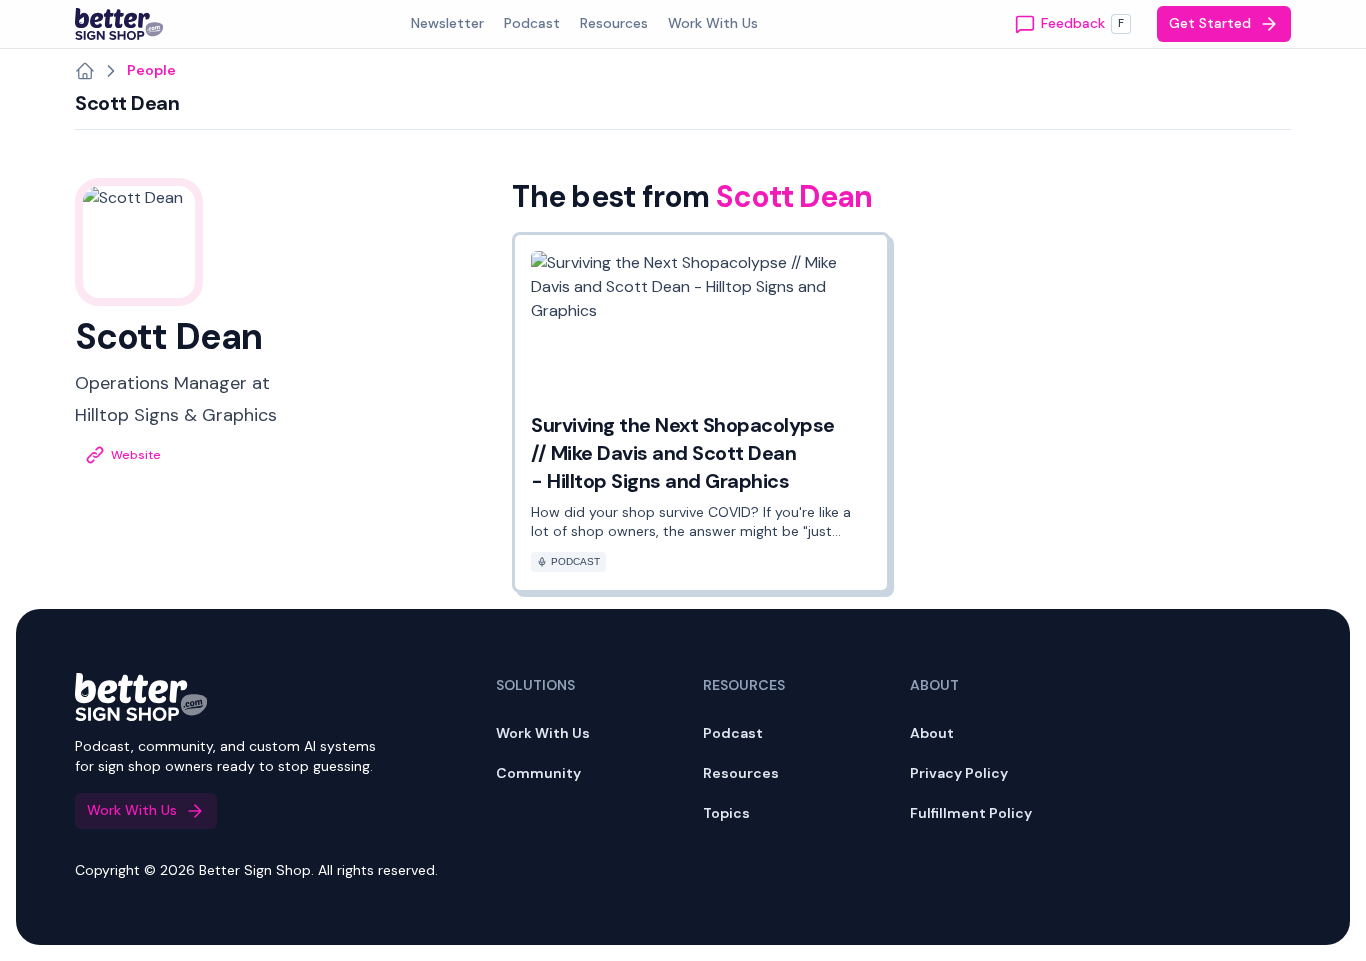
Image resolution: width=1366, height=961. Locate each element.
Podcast (733, 733)
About (932, 733)
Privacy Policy (959, 773)
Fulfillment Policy (971, 813)
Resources (741, 773)
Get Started (1210, 23)
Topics (726, 813)
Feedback (1082, 23)
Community (538, 773)
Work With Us (543, 733)
